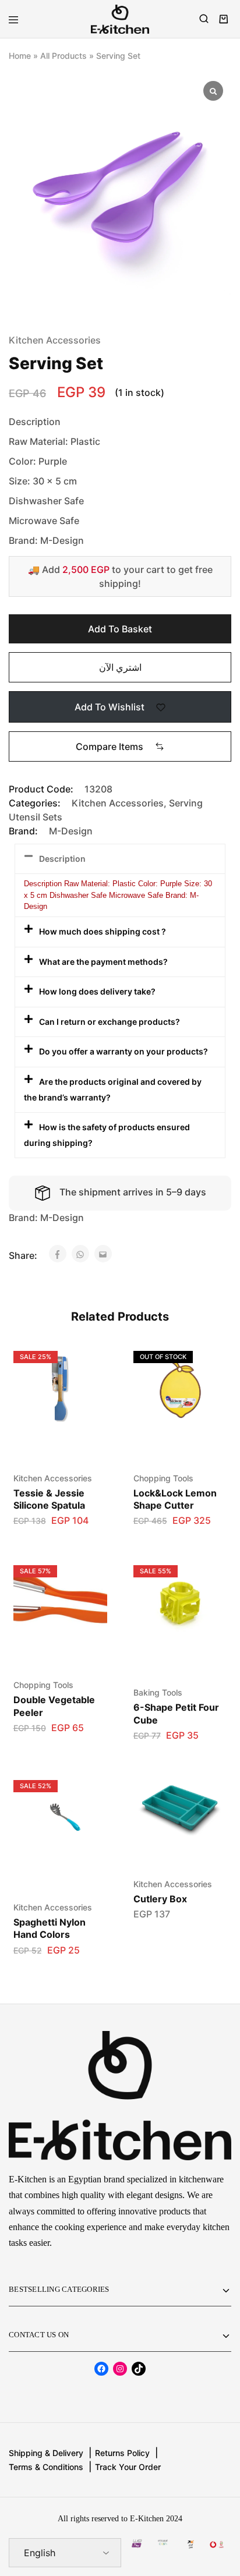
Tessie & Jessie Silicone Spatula (49, 1499)
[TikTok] (139, 2369)
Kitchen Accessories (55, 340)
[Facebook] (101, 2369)
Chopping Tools (163, 1478)
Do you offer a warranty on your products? (123, 1051)
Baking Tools (158, 1692)
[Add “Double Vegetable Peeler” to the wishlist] (86, 1577)
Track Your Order (128, 2467)
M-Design (71, 831)
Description (62, 859)
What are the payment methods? (103, 962)
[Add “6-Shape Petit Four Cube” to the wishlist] (206, 1577)
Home (20, 56)
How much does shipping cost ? (103, 931)
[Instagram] (120, 2369)
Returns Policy (122, 2453)
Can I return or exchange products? (110, 1022)
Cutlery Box (160, 1899)
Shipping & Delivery (46, 2453)
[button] (120, 746)
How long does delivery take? (97, 991)
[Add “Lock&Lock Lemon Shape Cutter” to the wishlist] (206, 1363)
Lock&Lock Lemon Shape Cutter (175, 1499)
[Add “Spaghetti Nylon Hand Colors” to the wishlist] (86, 1792)
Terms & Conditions (46, 2467)
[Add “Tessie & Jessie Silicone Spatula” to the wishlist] (86, 1363)
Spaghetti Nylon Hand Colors (50, 1928)
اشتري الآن (120, 667)
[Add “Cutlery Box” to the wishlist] (206, 1792)
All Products (63, 56)
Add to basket (120, 629)
